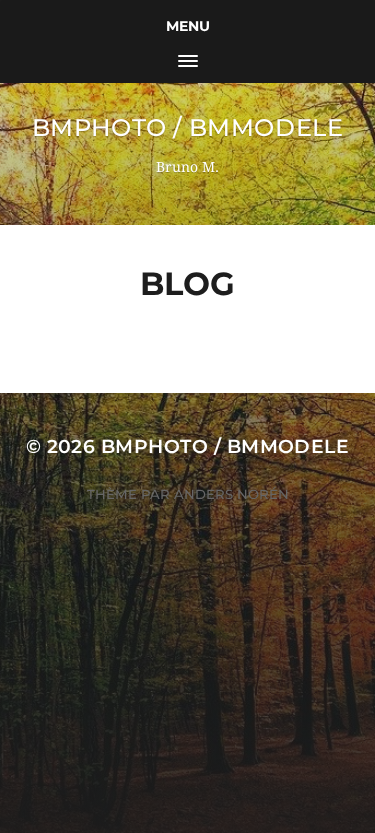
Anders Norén (231, 494)
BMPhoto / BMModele (188, 127)
